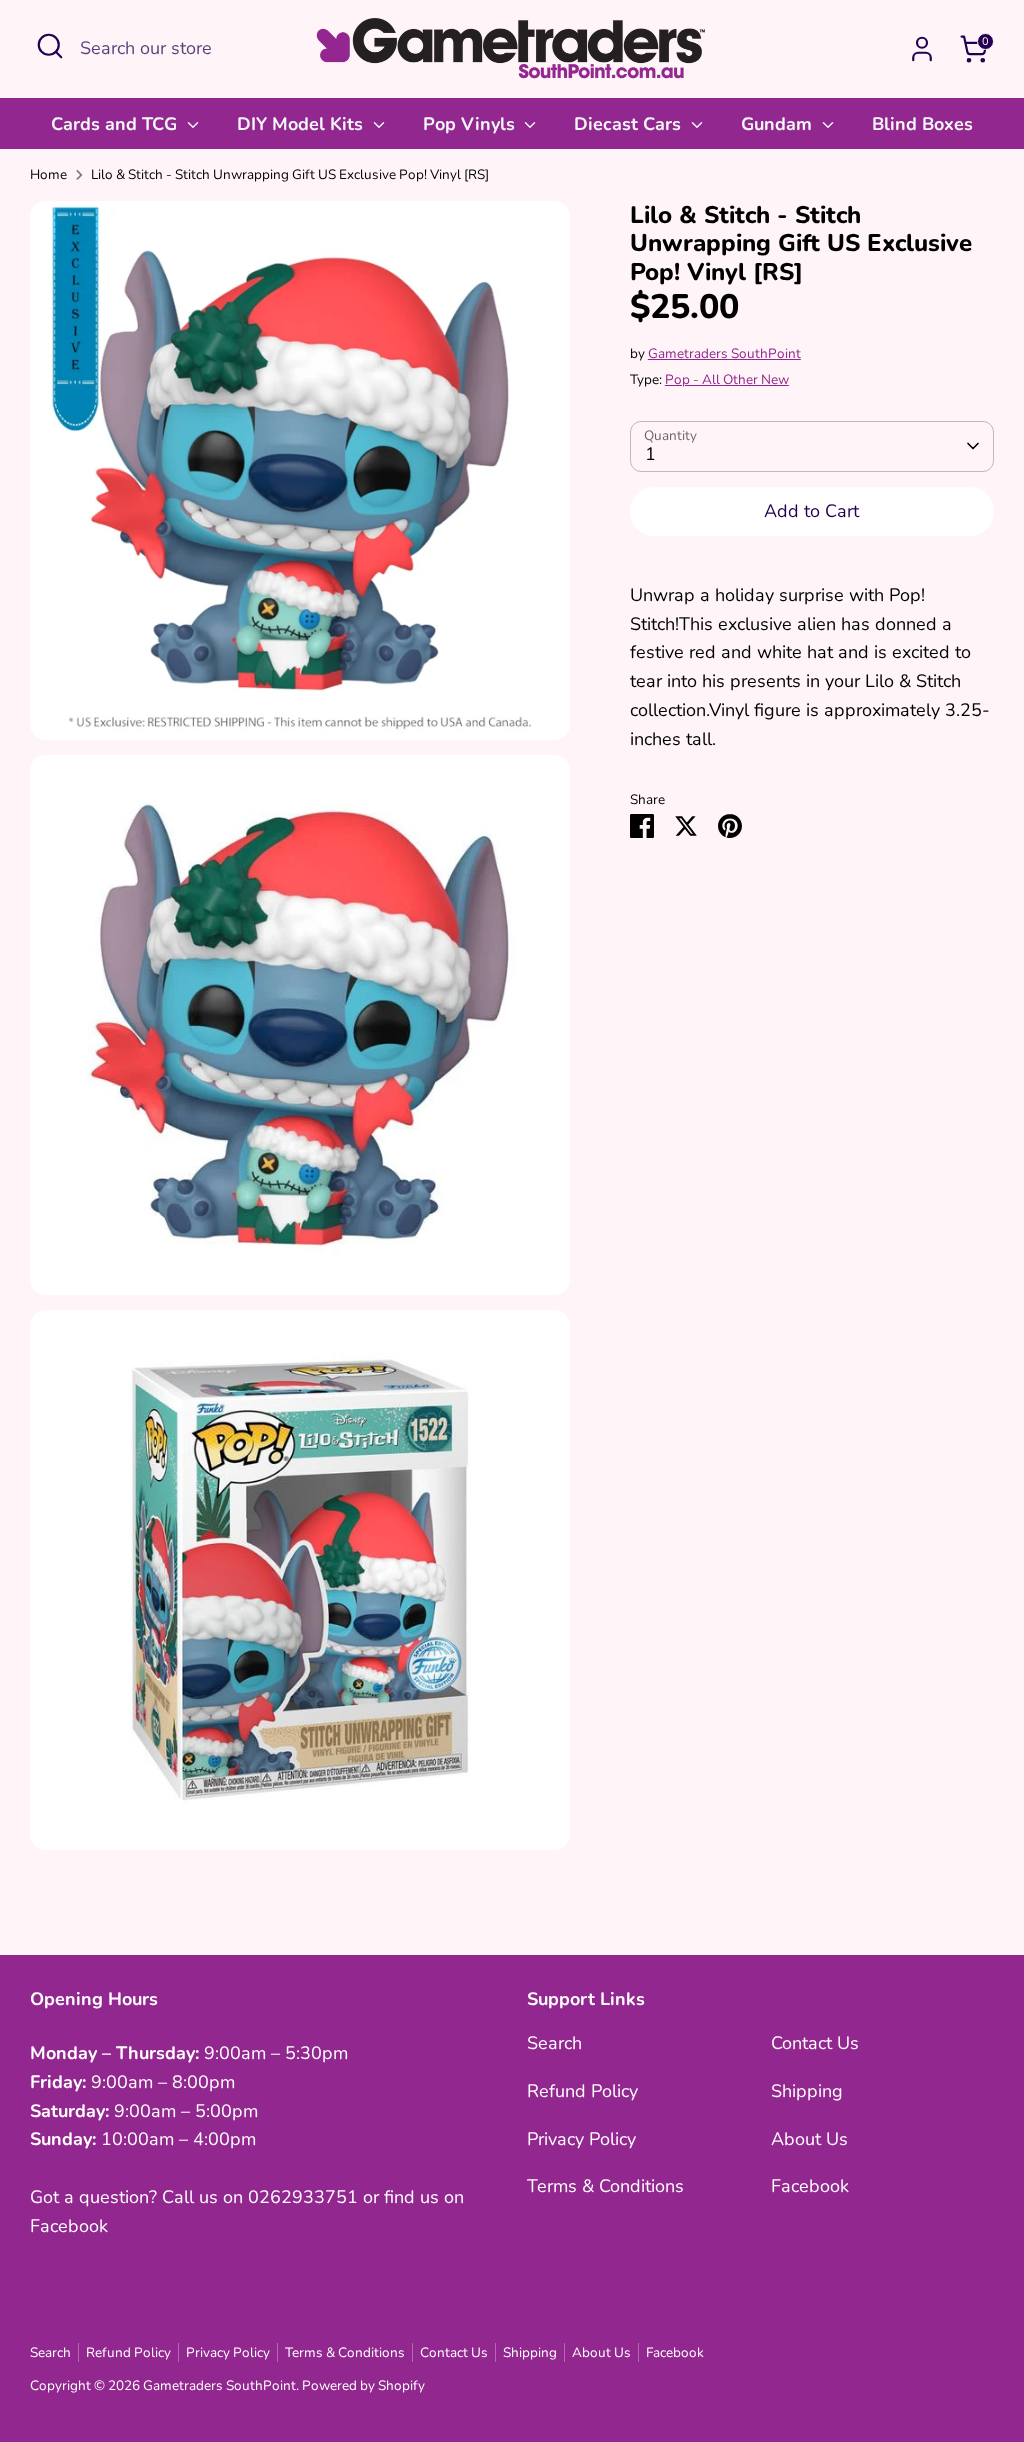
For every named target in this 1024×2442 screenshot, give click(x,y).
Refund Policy (582, 2091)
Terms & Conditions (605, 2186)
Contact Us (815, 2043)
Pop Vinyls (471, 124)
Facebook (810, 2186)
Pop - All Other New (727, 379)
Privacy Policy (581, 2139)
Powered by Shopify (363, 2385)
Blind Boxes (922, 124)
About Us (809, 2139)
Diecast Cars (630, 124)
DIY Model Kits (302, 124)
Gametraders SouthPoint (724, 353)
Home (48, 174)
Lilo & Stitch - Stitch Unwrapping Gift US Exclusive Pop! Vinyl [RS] (290, 174)
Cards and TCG (116, 124)
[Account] (922, 49)
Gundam (779, 124)
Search (554, 2043)
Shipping (807, 2091)
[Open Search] (50, 46)
